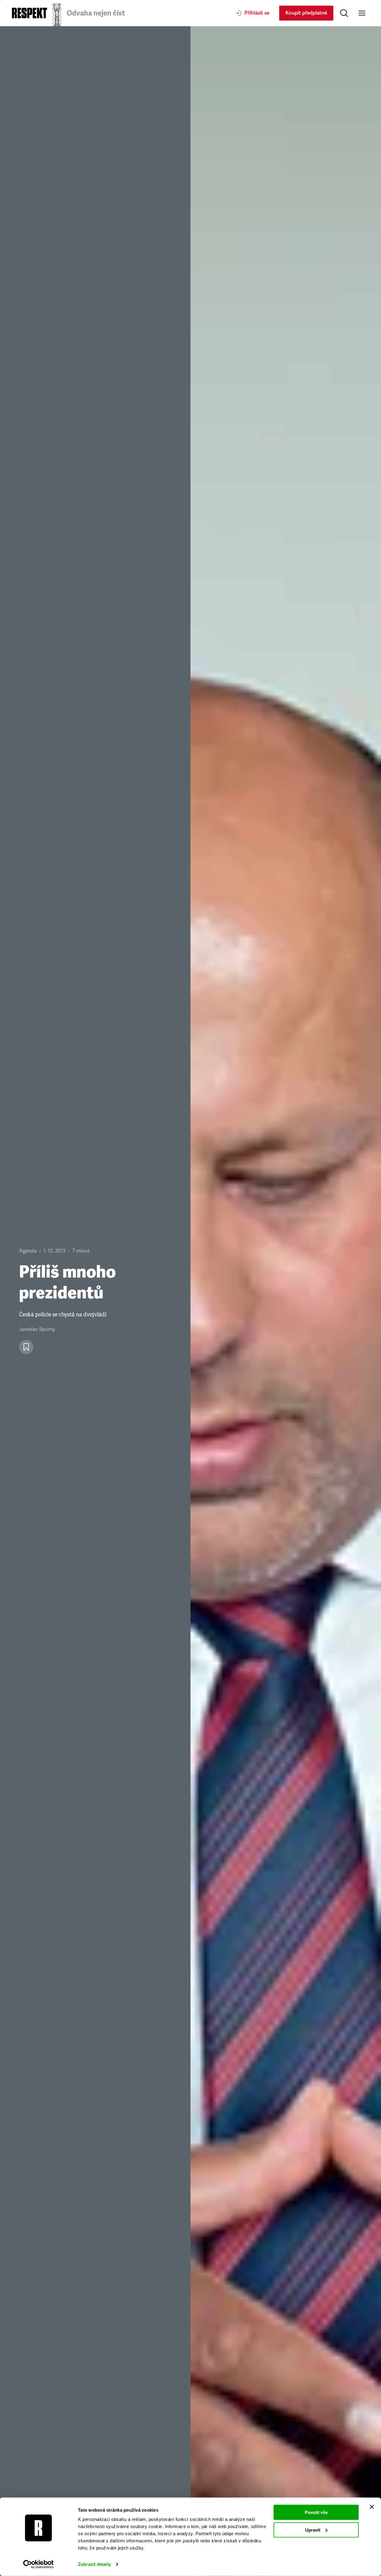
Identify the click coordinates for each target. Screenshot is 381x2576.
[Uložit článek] (26, 1347)
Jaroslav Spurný (37, 1329)
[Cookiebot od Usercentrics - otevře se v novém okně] (39, 2564)
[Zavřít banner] (372, 2507)
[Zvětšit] (286, 1301)
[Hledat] (344, 13)
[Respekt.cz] (29, 13)
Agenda (28, 1251)
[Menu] (362, 13)
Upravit (313, 2530)
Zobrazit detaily (94, 2564)
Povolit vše (316, 2512)
